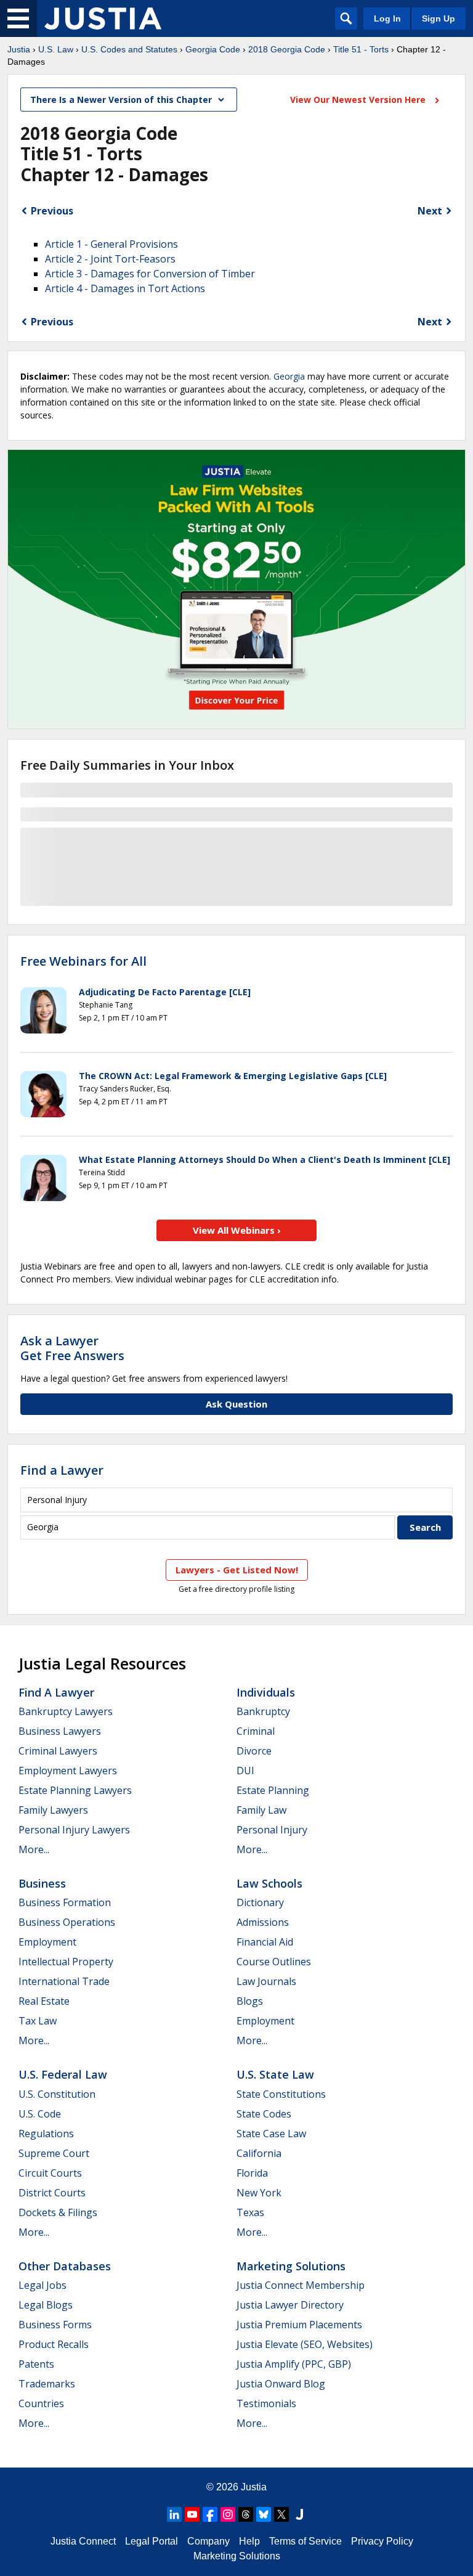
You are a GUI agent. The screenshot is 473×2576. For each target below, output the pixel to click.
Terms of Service (305, 2541)
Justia (19, 49)
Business (42, 1883)
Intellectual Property (66, 1962)
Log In (387, 18)
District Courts (52, 2193)
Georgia (289, 376)
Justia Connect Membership (301, 2285)
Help (249, 2541)
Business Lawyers (60, 1731)
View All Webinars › (237, 1230)
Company (208, 2541)
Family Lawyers (53, 1810)
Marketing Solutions (291, 2266)
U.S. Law (56, 49)
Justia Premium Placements (299, 2325)
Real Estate (44, 2001)
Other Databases (65, 2266)
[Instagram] (228, 2514)
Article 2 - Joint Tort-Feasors (110, 259)
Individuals (266, 1692)
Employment (47, 1942)
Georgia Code (213, 49)
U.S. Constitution (57, 2094)
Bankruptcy (263, 1711)
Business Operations (67, 1922)
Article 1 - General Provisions (111, 244)
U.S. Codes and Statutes (129, 49)
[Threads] (246, 2514)
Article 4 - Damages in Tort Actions (125, 288)
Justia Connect (83, 2541)
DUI (245, 1771)
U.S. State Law (275, 2074)
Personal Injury (272, 1830)
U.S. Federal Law (63, 2074)
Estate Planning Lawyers (75, 1790)
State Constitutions (281, 2094)
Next (430, 211)
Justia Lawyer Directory (290, 2305)
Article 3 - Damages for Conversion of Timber (150, 274)
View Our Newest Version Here (359, 100)
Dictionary (260, 1902)
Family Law (261, 1810)
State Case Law (271, 2134)
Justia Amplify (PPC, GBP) (294, 2364)
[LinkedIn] (174, 2514)
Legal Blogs (46, 2305)
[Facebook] (210, 2514)
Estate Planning (273, 1790)
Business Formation (65, 1902)
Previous (52, 211)
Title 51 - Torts (361, 49)
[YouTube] (192, 2514)
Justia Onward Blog (281, 2384)
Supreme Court (54, 2153)
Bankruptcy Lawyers (66, 1711)
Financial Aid (265, 1942)
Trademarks (47, 2384)
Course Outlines (274, 1962)
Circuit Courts (50, 2173)
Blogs (250, 2001)
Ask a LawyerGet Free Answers (72, 1348)
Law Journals (266, 1981)
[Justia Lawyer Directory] (299, 2514)
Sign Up (439, 18)
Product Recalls (54, 2344)
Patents (36, 2364)
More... (34, 1849)
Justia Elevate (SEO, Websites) (305, 2344)
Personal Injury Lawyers (74, 1830)
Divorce (254, 1751)
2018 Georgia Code (287, 49)
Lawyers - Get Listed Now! (237, 1570)
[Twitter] (281, 2514)
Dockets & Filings (58, 2212)
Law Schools (269, 1883)
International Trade (64, 1981)
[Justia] (103, 18)
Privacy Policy (382, 2541)
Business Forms (55, 2325)
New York (259, 2193)
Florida (252, 2173)
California (259, 2153)
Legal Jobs (42, 2285)
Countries (41, 2403)
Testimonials (266, 2403)
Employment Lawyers (68, 1771)
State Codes (264, 2114)
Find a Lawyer (62, 1470)
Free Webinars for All (83, 961)
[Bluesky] (264, 2514)
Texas (250, 2212)
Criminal (256, 1731)
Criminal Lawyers (58, 1751)
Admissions (263, 1922)
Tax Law (38, 2021)
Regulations (46, 2134)
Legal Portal (152, 2541)
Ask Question (236, 1404)
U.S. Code (40, 2114)
